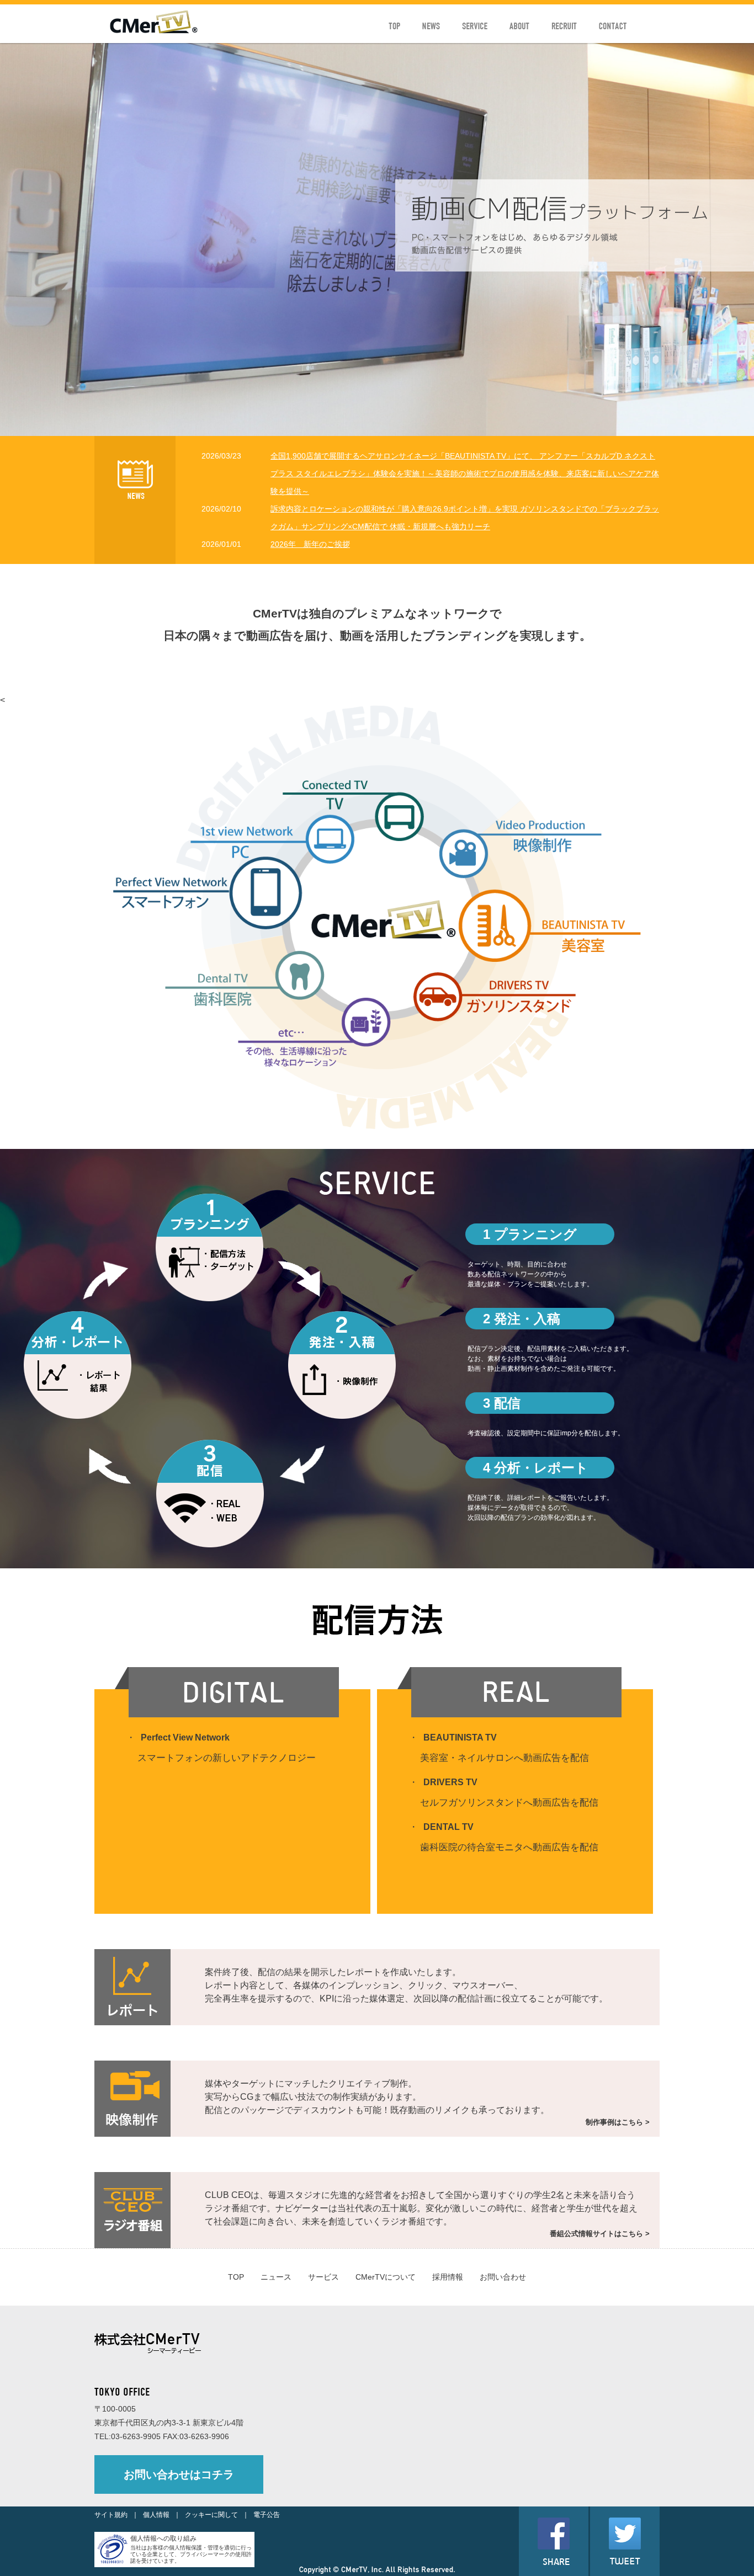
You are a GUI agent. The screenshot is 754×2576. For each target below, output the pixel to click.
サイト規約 (111, 2515)
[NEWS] (135, 496)
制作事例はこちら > (618, 2122)
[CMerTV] (154, 31)
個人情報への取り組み (163, 2538)
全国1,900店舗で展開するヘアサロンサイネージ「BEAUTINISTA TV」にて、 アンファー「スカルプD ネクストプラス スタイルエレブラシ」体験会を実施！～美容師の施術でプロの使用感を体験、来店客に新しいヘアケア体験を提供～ (465, 473)
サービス (323, 2277)
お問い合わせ (503, 2277)
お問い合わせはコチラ (179, 2474)
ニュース (276, 2277)
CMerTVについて (386, 2277)
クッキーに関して (211, 2515)
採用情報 (448, 2277)
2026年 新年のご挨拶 (310, 544)
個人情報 (156, 2515)
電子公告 (267, 2515)
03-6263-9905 (136, 2436)
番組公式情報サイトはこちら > (600, 2234)
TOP (236, 2277)
